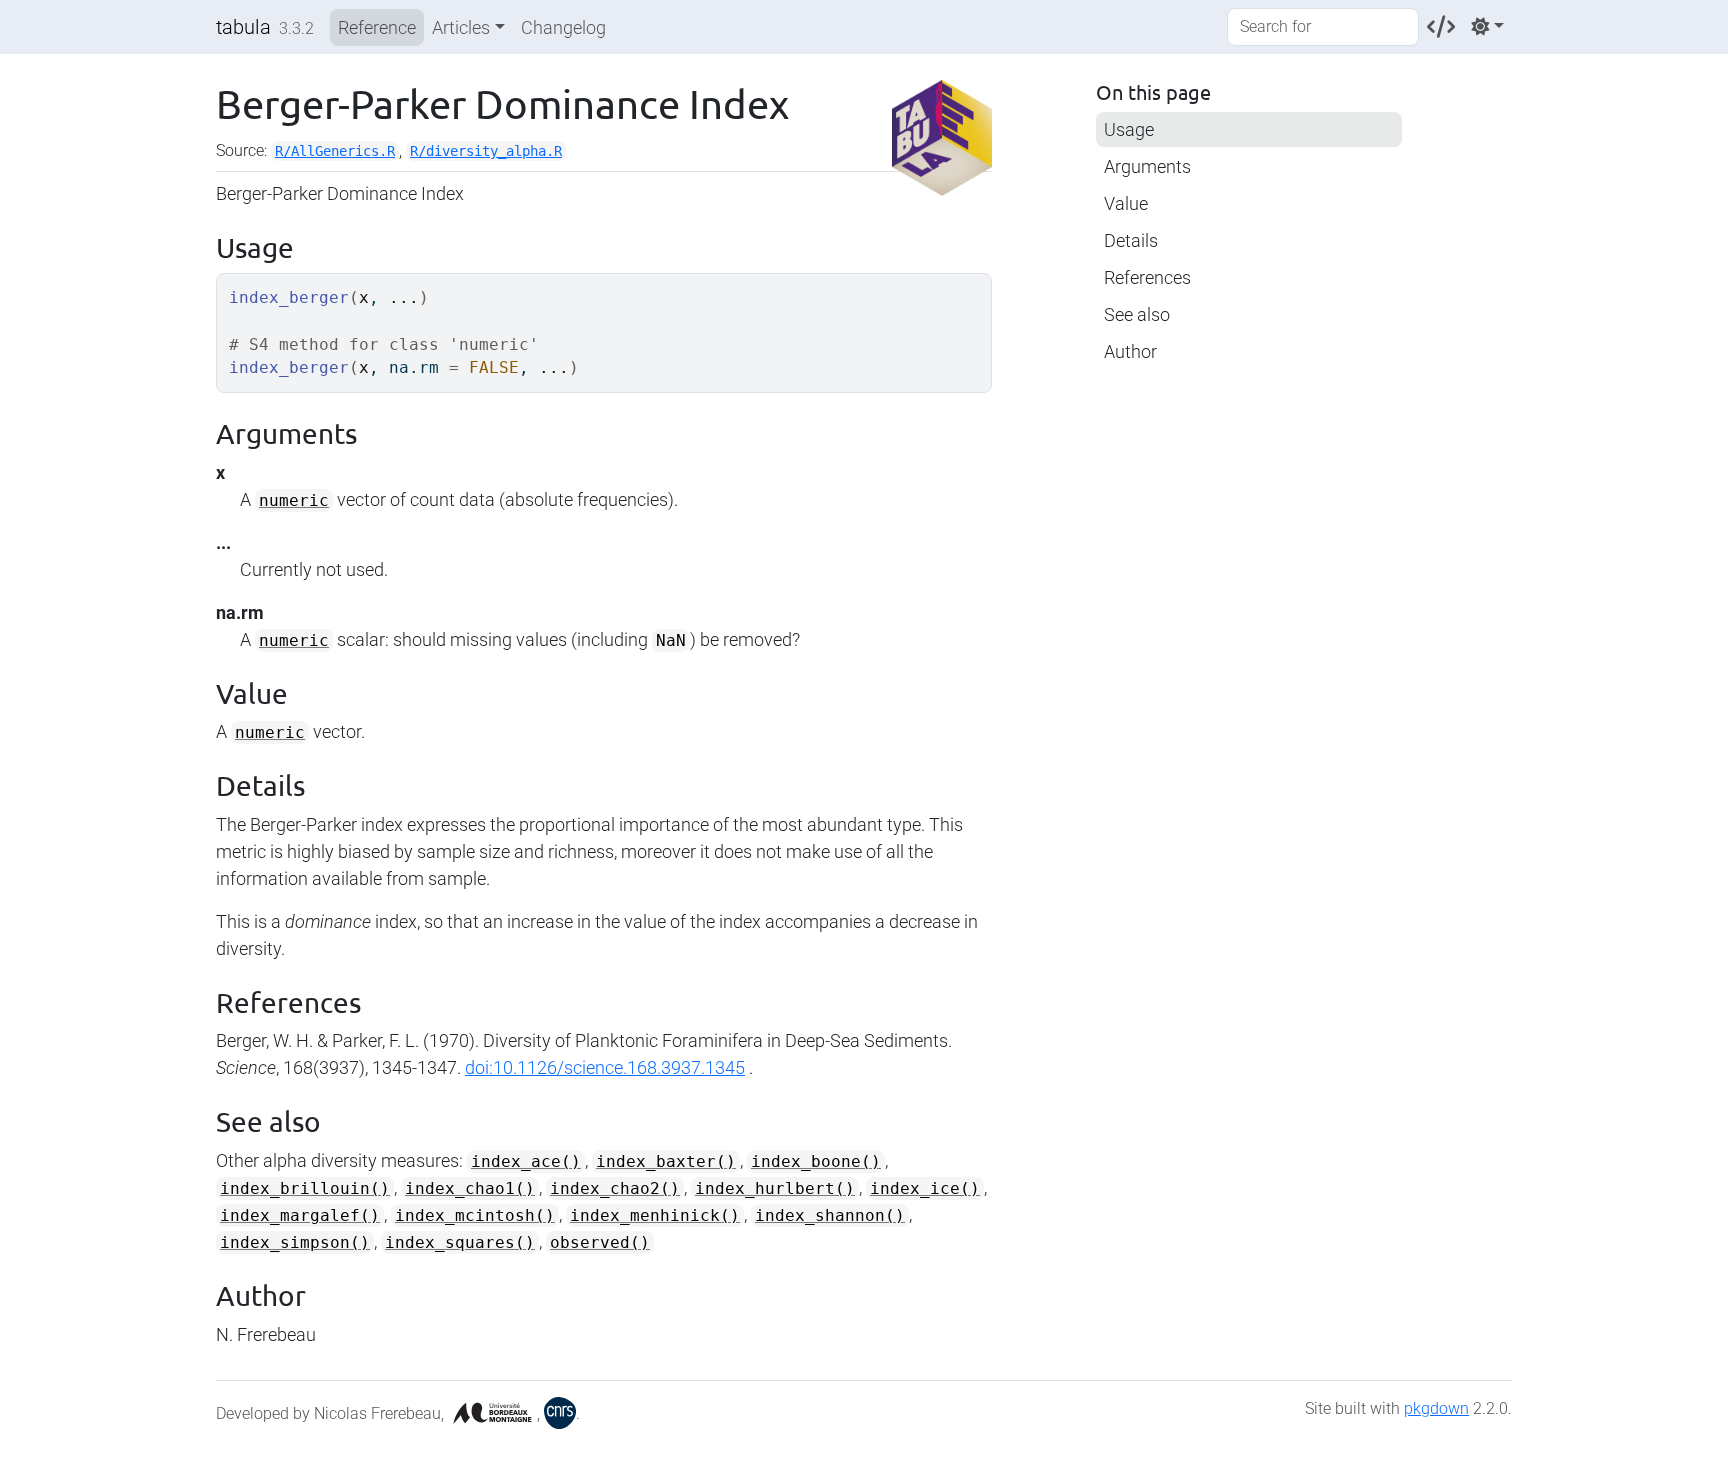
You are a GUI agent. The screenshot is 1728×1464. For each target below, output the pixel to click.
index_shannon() (830, 1215)
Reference (377, 27)
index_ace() (526, 1161)
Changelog (563, 27)
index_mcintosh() (475, 1215)
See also (1137, 314)
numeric (294, 500)
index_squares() (460, 1242)
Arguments (1147, 166)
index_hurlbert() (775, 1188)
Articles (461, 27)
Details (1131, 240)
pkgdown (1436, 1408)
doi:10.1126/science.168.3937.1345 (605, 1067)
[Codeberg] (1441, 26)
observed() (600, 1242)
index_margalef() (300, 1215)
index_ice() (925, 1188)
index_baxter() (666, 1161)
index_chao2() (615, 1188)
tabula (243, 27)
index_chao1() (470, 1188)
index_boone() (816, 1161)
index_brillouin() (305, 1188)
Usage (1129, 129)
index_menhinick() (655, 1215)
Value (1126, 203)
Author (1130, 351)
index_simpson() (295, 1242)
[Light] (1487, 26)
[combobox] (1323, 27)
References (1147, 277)
